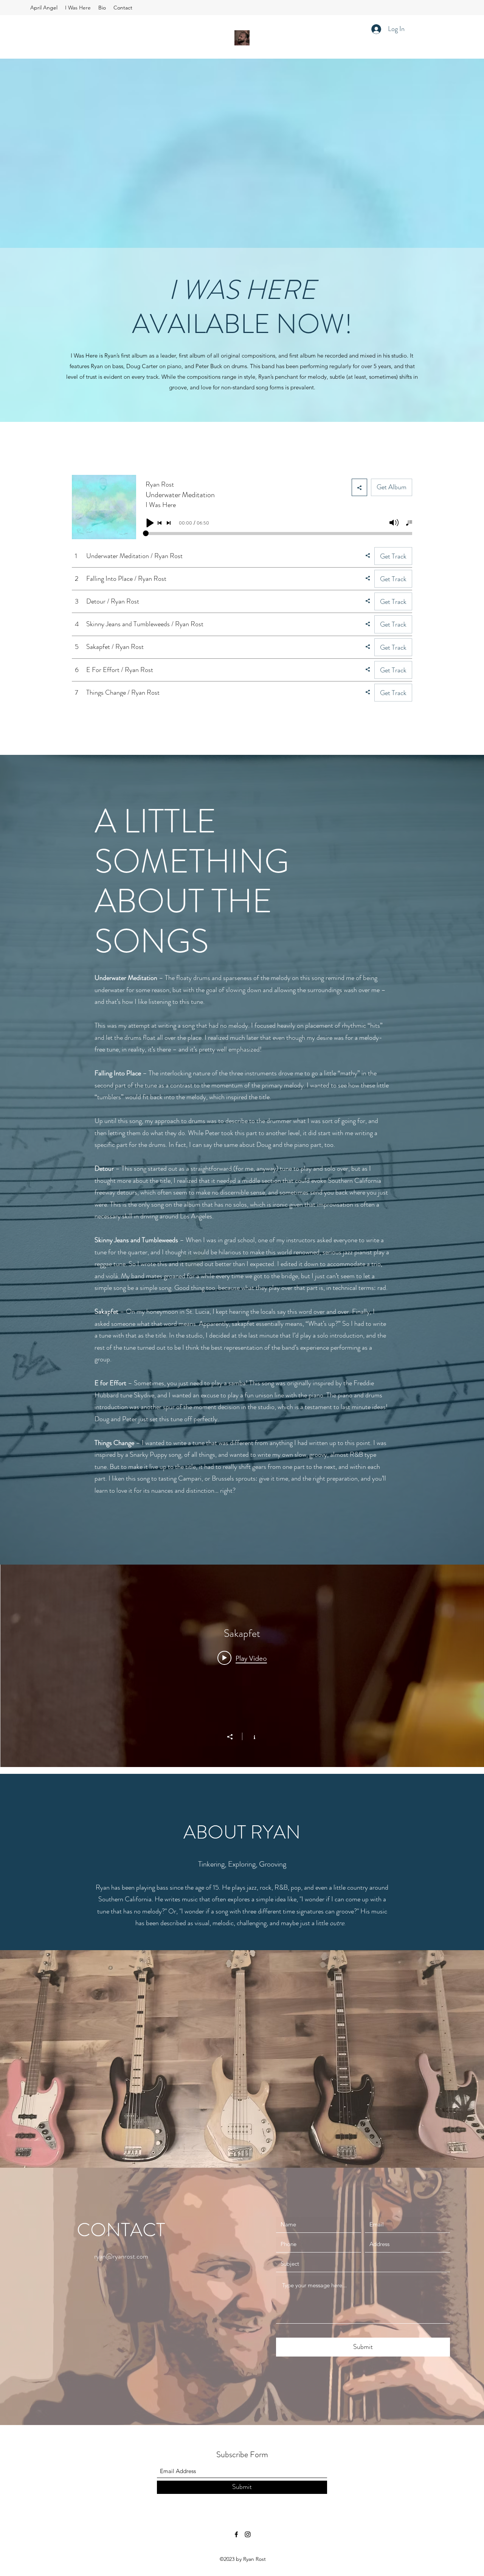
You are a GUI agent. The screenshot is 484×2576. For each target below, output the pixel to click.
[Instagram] (248, 2534)
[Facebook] (236, 2534)
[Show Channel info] (251, 1736)
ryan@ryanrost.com (121, 2256)
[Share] (234, 1737)
